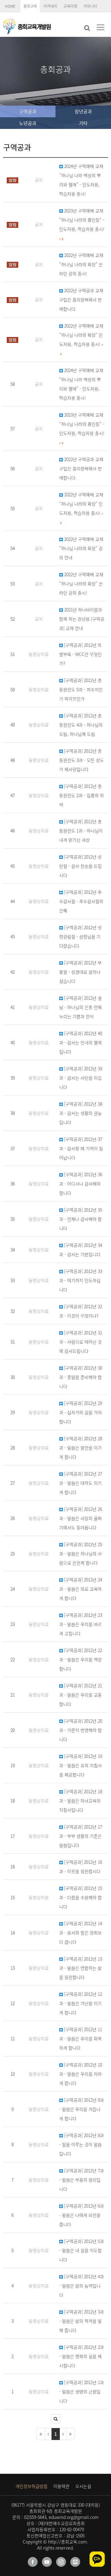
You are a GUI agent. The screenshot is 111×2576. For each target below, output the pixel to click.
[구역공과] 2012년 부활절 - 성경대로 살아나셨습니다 (80, 972)
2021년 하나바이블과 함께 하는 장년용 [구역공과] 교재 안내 (82, 619)
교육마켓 (70, 6)
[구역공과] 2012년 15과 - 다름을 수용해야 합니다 (81, 1897)
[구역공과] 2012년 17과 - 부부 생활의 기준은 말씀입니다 (81, 1836)
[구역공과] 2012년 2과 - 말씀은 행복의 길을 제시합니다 (82, 2356)
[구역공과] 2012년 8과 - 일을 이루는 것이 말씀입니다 (82, 2144)
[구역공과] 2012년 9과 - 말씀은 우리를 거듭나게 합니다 (82, 2109)
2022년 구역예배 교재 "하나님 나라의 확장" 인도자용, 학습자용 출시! (81, 339)
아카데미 (50, 6)
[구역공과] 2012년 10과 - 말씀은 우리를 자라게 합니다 (81, 2074)
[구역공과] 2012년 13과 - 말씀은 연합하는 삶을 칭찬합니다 (81, 1968)
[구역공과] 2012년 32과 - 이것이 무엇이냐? (81, 1311)
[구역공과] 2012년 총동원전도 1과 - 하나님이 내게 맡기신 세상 (81, 831)
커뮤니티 (90, 6)
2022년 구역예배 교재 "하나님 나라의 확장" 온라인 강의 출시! (81, 264)
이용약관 (61, 2486)
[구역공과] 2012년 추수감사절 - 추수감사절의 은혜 (81, 901)
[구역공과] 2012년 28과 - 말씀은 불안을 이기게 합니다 (81, 1448)
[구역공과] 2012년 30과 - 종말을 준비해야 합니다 (81, 1377)
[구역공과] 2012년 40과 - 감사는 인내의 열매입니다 (81, 1042)
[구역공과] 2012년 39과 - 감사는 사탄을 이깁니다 (81, 1078)
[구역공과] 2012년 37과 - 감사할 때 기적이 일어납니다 (81, 1148)
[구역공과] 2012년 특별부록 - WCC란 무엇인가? (80, 654)
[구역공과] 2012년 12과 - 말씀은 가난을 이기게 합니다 (81, 2003)
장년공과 (83, 111)
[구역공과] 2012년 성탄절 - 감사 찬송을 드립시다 (80, 866)
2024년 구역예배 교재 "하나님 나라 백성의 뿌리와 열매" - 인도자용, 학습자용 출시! (81, 180)
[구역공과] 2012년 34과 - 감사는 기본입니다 (81, 1250)
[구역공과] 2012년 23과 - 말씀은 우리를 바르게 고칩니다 (81, 1624)
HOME (10, 6)
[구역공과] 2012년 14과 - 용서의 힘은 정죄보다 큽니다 (81, 1933)
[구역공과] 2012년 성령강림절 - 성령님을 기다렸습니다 (80, 937)
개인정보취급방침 (31, 2486)
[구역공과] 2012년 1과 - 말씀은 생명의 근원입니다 (82, 2392)
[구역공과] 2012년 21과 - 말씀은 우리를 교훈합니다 (81, 1695)
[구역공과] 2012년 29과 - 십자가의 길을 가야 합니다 (81, 1412)
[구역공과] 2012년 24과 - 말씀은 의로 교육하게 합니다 (81, 1589)
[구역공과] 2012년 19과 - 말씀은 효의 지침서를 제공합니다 (81, 1765)
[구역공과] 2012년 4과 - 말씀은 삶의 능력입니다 (82, 2286)
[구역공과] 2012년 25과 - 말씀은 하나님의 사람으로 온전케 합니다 (81, 1554)
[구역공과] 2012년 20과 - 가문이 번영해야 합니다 (81, 1730)
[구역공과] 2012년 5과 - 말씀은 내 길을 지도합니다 (82, 2250)
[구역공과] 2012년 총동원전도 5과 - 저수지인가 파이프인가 (81, 689)
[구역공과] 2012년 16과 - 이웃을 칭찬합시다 (81, 1867)
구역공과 (28, 111)
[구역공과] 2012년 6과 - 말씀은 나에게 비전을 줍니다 (82, 2215)
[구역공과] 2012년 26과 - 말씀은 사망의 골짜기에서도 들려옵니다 (81, 1518)
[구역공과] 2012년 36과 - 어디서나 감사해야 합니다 (81, 1184)
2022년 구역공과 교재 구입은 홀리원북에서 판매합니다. (81, 300)
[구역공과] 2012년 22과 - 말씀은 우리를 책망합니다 (81, 1659)
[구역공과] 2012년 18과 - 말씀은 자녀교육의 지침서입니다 (81, 1801)
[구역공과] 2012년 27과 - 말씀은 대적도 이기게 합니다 (81, 1483)
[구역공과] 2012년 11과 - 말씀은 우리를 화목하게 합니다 (81, 2039)
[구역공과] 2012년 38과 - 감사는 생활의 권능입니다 (81, 1113)
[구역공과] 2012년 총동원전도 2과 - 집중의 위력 (82, 795)
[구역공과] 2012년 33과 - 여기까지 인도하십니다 (81, 1280)
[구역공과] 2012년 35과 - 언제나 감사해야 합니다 (81, 1219)
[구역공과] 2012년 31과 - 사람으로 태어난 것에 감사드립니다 (81, 1342)
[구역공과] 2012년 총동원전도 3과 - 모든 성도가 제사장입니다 (82, 760)
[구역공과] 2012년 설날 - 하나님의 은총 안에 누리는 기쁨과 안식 (80, 1007)
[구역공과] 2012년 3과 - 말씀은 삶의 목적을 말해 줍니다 (82, 2321)
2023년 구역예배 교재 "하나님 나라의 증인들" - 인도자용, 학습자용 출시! (82, 224)
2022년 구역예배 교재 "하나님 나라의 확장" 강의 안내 (81, 548)
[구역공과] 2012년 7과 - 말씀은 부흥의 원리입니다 (82, 2180)
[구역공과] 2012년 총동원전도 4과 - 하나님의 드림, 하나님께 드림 (81, 725)
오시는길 (83, 2486)
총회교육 (30, 6)
